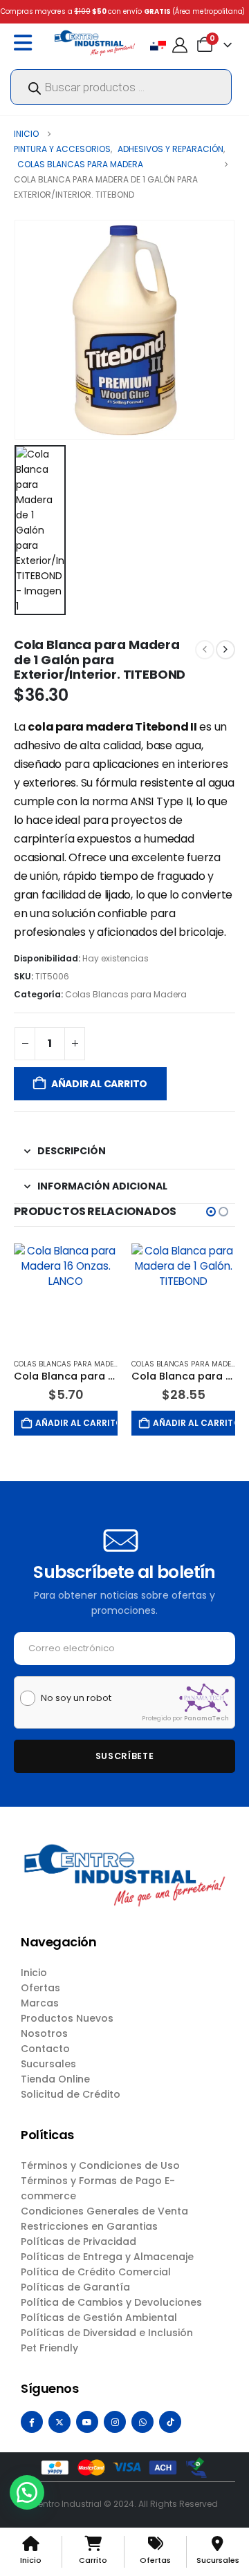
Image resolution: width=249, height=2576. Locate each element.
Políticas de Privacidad (79, 2241)
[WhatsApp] (142, 2422)
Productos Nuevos (67, 2018)
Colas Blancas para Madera (126, 994)
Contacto (45, 2049)
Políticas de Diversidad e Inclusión (107, 2333)
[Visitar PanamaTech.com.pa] (204, 1698)
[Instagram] (115, 2422)
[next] (225, 650)
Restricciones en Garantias (89, 2226)
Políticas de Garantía (75, 2287)
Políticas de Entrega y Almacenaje (107, 2257)
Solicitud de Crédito (71, 2094)
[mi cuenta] (180, 45)
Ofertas (40, 1988)
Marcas (40, 2003)
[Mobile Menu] (26, 43)
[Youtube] (87, 2422)
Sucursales (48, 2064)
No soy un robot (76, 1698)
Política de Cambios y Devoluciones (111, 2302)
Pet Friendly (49, 2348)
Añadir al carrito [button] (76, 1423)
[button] (211, 1212)
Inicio (34, 1973)
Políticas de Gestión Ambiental (99, 2318)
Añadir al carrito (99, 1084)
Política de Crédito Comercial (96, 2272)
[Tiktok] (170, 2422)
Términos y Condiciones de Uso (100, 2165)
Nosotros (44, 2033)
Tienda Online (55, 2079)
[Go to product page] (66, 1295)
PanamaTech (206, 1718)
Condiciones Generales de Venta (104, 2211)
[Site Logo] (95, 43)
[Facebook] (32, 2422)
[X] (59, 2422)
